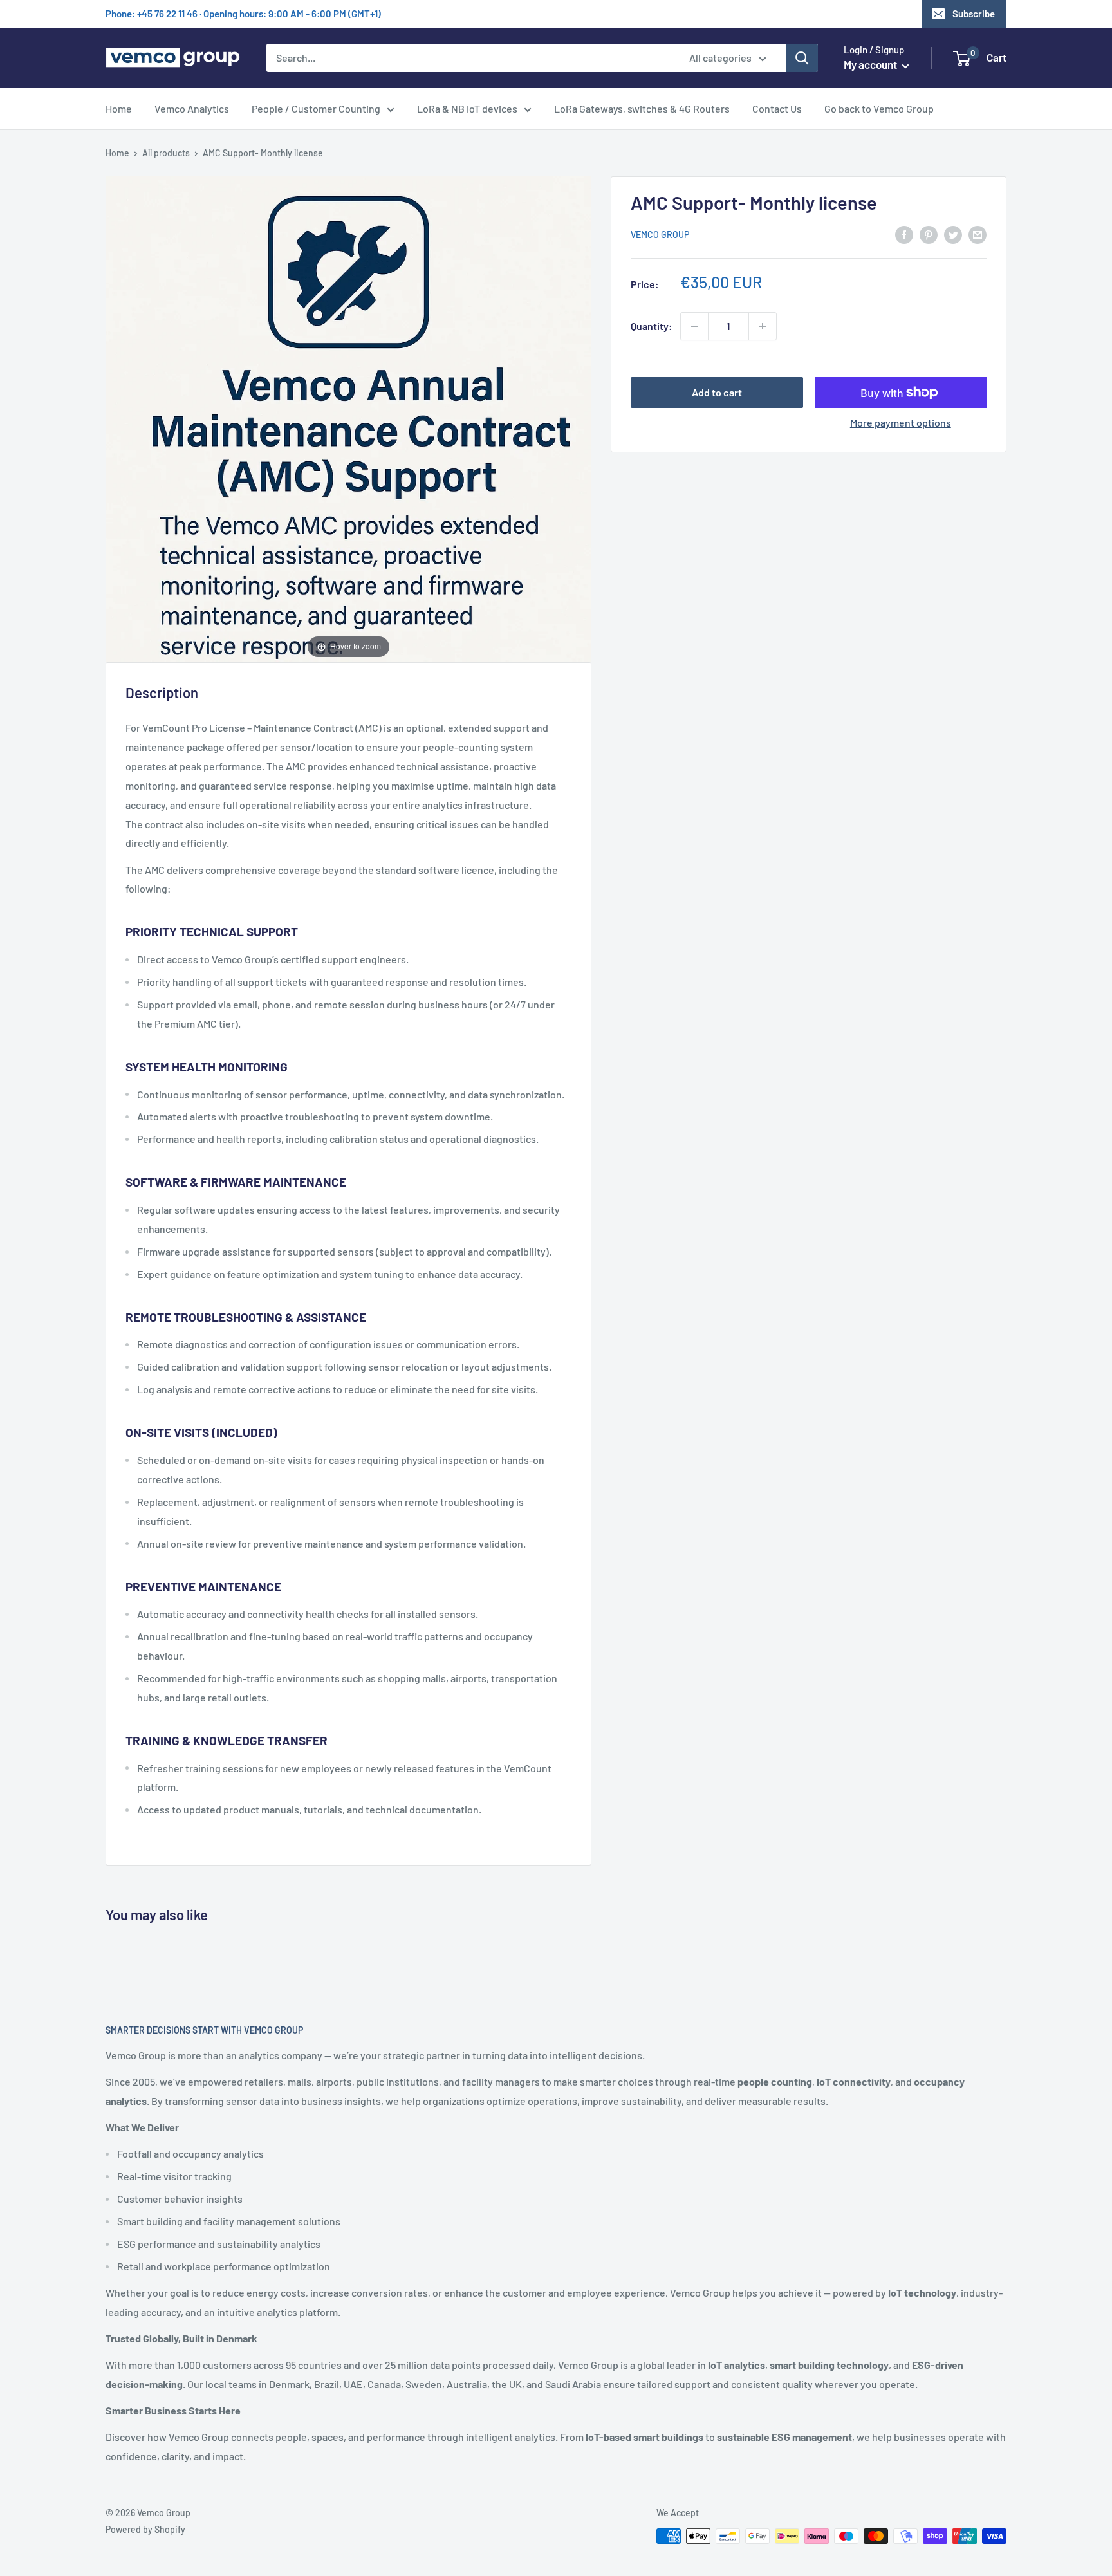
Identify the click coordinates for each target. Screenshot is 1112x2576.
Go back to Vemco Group (879, 108)
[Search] (802, 58)
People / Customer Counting (316, 108)
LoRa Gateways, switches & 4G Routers (642, 108)
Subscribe (974, 14)
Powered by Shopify (145, 2529)
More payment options (901, 422)
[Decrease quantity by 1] (694, 326)
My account (871, 64)
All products (166, 153)
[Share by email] (978, 234)
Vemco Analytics (192, 108)
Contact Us (777, 108)
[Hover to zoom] (348, 418)
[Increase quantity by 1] (763, 326)
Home (119, 108)
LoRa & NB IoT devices (467, 108)
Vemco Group (660, 235)
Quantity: (652, 326)
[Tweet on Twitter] (953, 234)
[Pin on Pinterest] (929, 234)
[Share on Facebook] (904, 234)
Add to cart (717, 392)
